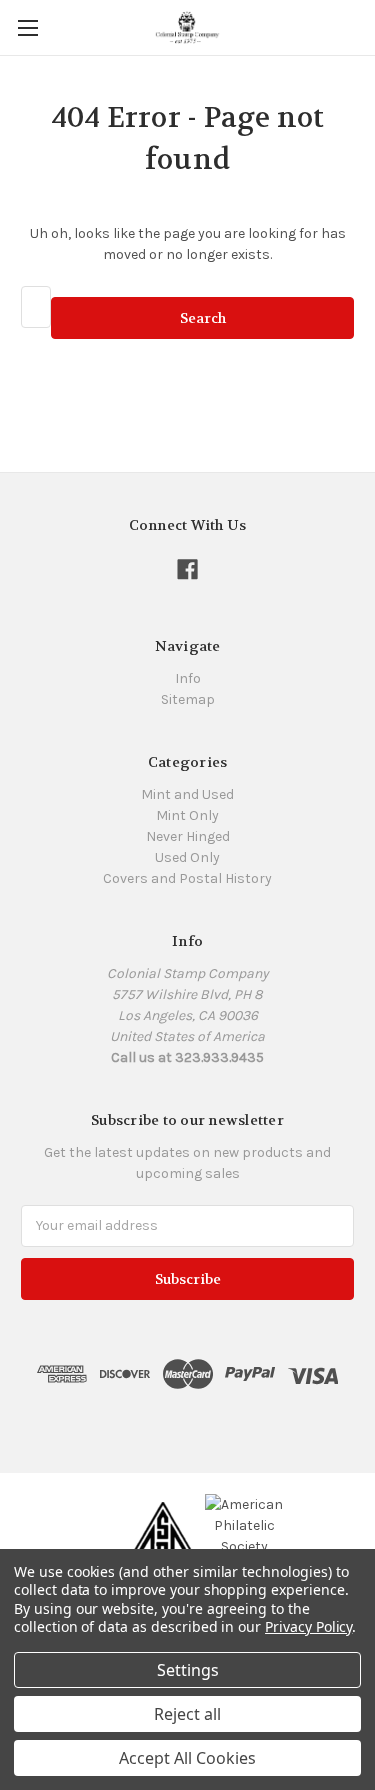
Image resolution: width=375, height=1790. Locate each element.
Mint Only (187, 815)
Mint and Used (187, 794)
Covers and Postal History (187, 878)
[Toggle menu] (27, 27)
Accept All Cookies (187, 1758)
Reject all (187, 1714)
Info (188, 678)
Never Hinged (188, 836)
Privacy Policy (308, 1626)
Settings (188, 1670)
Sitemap (188, 699)
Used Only (187, 857)
